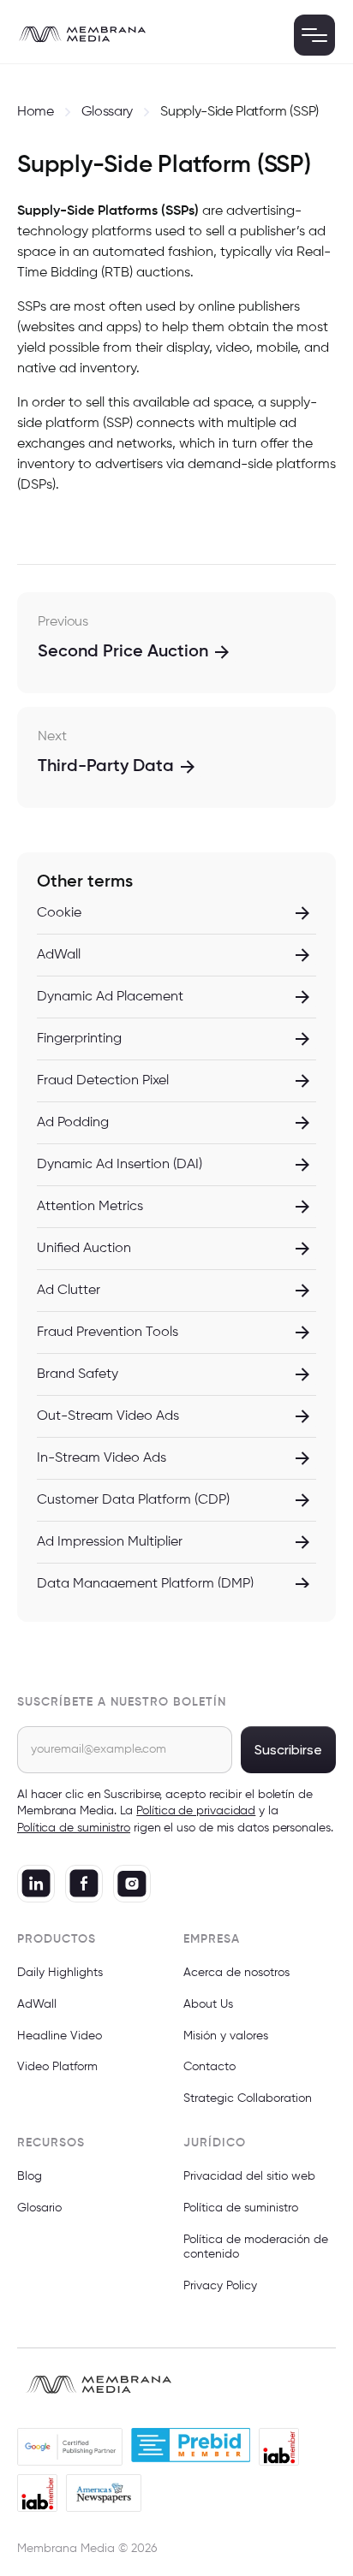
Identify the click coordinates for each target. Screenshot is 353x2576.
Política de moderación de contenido (256, 2247)
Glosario (39, 2208)
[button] (314, 35)
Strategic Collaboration (248, 2098)
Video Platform (57, 2067)
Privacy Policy (220, 2286)
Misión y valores (226, 2036)
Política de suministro (241, 2208)
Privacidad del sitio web (249, 2176)
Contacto (209, 2067)
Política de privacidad (196, 1811)
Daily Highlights (60, 1973)
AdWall (37, 2004)
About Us (208, 2004)
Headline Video (60, 2036)
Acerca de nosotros (236, 1973)
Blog (30, 2176)
